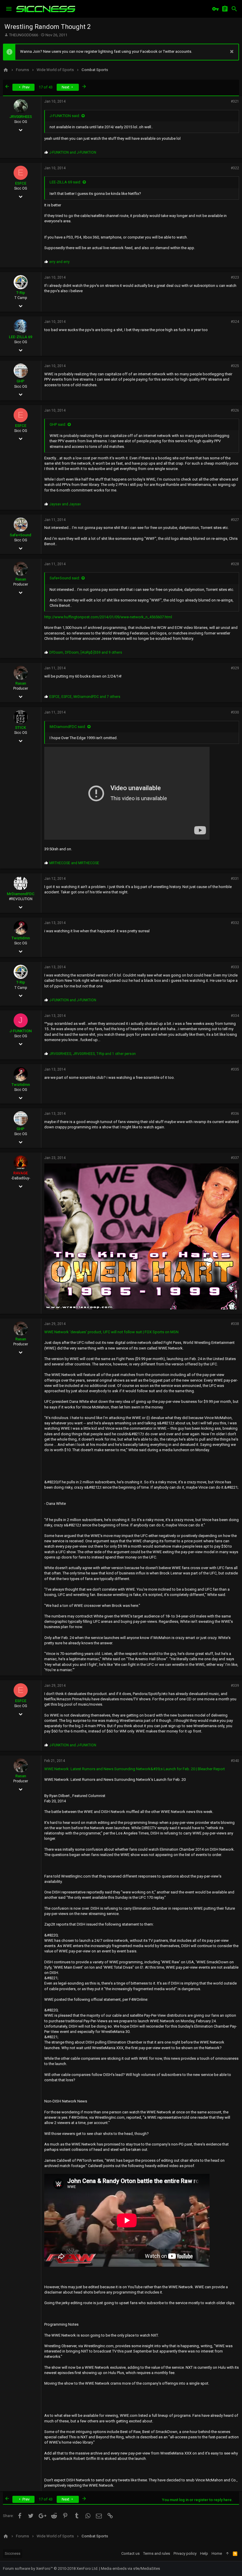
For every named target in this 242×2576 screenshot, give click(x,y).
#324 (235, 322)
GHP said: (58, 424)
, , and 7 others (85, 697)
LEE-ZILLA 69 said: (65, 182)
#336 (235, 1114)
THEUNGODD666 (24, 35)
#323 (235, 277)
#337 (235, 1158)
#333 (235, 967)
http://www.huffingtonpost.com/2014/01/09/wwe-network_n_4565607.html (108, 617)
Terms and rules (157, 2553)
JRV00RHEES (21, 117)
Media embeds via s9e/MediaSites (130, 2568)
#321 (235, 101)
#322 (235, 168)
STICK (21, 728)
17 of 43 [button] (46, 87)
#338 (235, 1324)
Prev (26, 87)
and (73, 152)
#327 (235, 520)
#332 (235, 923)
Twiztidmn (21, 938)
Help (204, 2553)
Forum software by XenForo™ (51, 2568)
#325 (235, 366)
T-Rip (21, 293)
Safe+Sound (21, 535)
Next (66, 87)
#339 (235, 1686)
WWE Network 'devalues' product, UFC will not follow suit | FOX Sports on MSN (111, 1332)
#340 (235, 1761)
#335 (235, 1069)
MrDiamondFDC (21, 894)
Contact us (130, 2553)
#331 (235, 879)
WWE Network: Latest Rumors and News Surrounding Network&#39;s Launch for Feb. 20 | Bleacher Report (135, 1769)
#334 (235, 1016)
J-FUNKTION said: (65, 116)
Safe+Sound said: (65, 578)
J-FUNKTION (21, 1031)
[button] (9, 9)
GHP (21, 381)
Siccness (13, 2553)
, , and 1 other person (93, 1054)
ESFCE (21, 183)
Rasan (21, 579)
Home (217, 2553)
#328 (235, 564)
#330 (235, 712)
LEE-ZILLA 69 (21, 337)
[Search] (234, 9)
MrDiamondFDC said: (68, 727)
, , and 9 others (86, 652)
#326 (235, 410)
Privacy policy (185, 2553)
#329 (235, 668)
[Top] (227, 2554)
